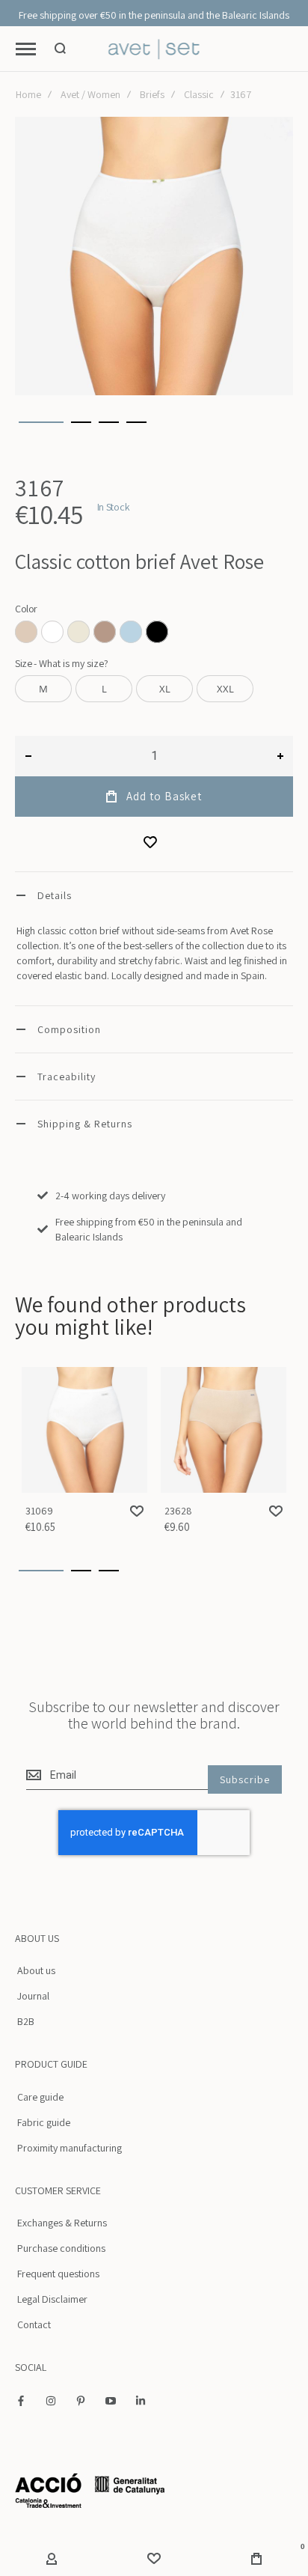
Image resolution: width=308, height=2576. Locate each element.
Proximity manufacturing (70, 2148)
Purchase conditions (61, 2248)
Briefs (152, 94)
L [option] (104, 689)
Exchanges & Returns (62, 2223)
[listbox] (154, 634)
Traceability (67, 1077)
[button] (41, 422)
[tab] (154, 895)
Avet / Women (90, 94)
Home (28, 94)
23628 (224, 1430)
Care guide (40, 2097)
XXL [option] (225, 689)
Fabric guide (44, 2122)
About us (36, 1970)
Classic (199, 94)
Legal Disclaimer (52, 2299)
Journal (33, 1996)
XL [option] (165, 689)
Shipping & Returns (85, 1124)
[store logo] (154, 49)
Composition (69, 1029)
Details (55, 895)
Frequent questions (58, 2274)
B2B (26, 2021)
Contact (34, 2324)
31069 (84, 1430)
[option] (26, 632)
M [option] (43, 689)
